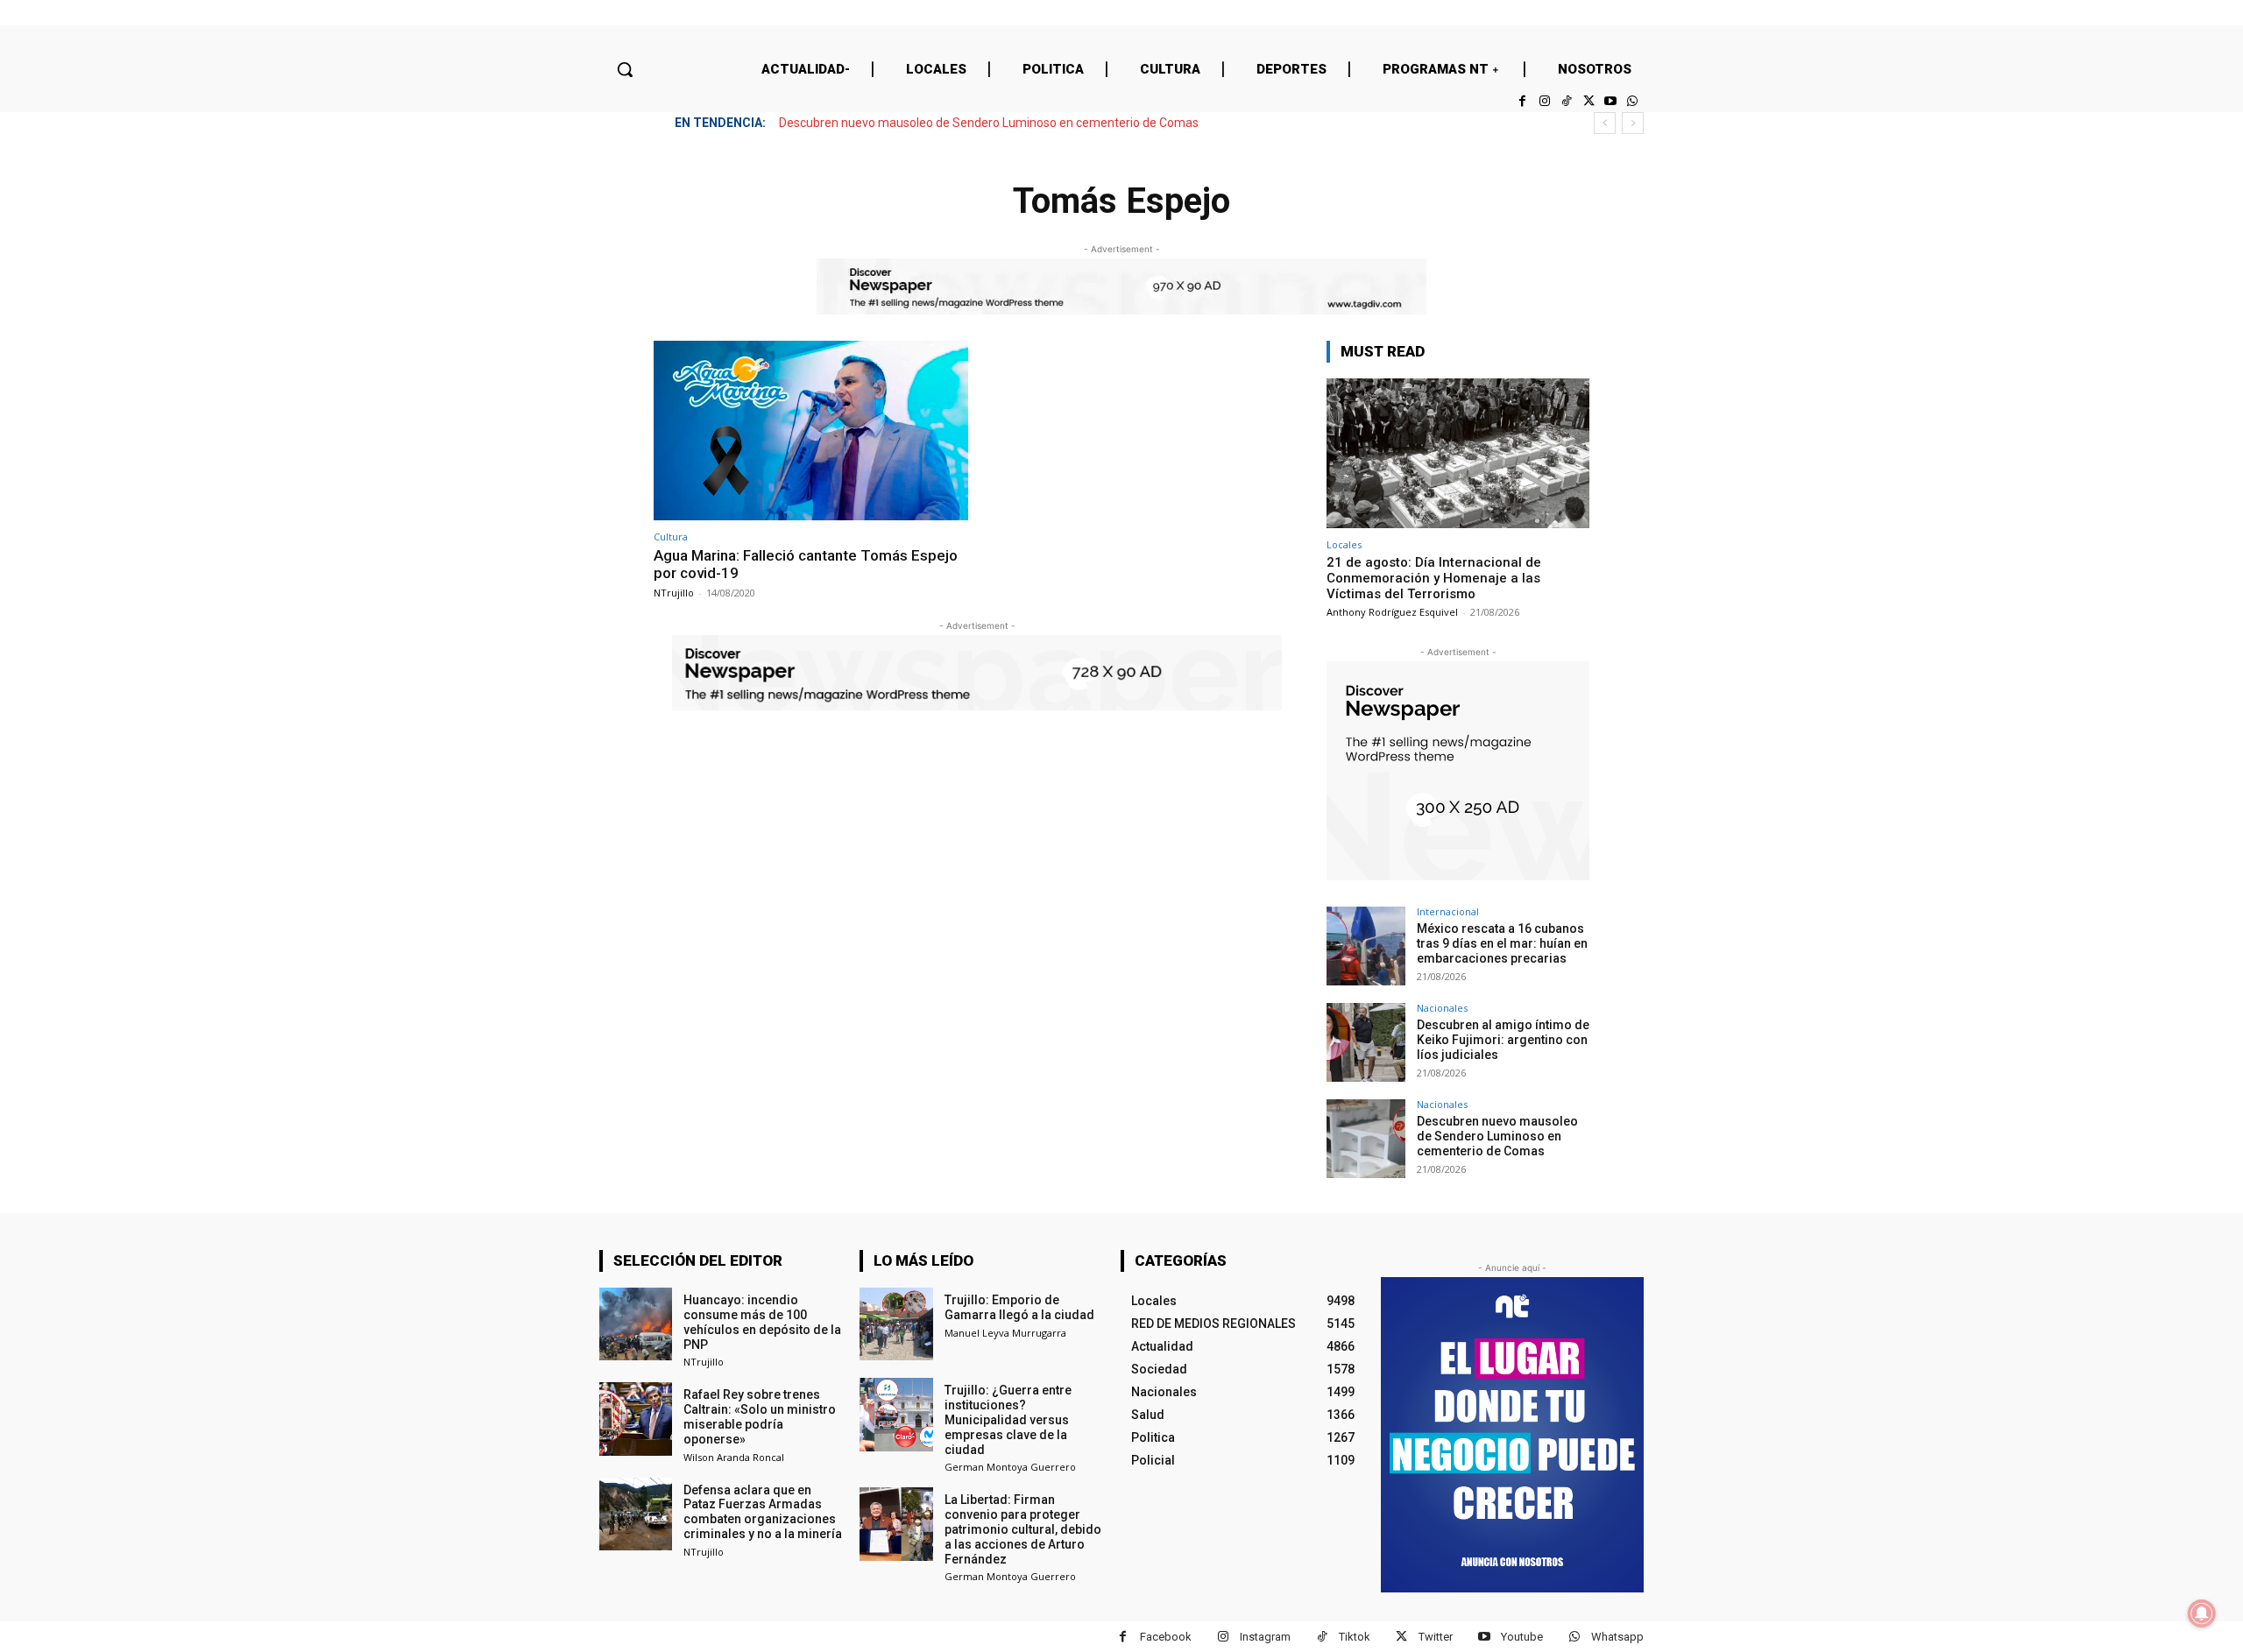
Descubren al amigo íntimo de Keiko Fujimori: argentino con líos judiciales (1503, 1040)
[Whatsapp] (1633, 101)
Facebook (1166, 1637)
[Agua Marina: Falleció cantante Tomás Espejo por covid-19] (811, 431)
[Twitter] (1588, 101)
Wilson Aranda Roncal (734, 1457)
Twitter (1436, 1637)
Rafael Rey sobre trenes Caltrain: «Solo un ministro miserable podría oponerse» (760, 1416)
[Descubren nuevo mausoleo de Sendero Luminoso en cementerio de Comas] (1366, 1139)
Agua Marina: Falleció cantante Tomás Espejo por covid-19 (806, 564)
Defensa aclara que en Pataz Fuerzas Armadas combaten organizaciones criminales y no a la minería (763, 1512)
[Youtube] (1611, 101)
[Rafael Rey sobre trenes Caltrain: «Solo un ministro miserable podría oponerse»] (636, 1419)
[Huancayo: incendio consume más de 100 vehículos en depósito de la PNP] (636, 1324)
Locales (1344, 544)
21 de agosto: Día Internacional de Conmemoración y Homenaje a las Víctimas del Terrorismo (1434, 578)
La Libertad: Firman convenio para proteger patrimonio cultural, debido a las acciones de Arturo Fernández (1023, 1529)
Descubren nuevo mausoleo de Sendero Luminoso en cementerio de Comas (989, 123)
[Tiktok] (1566, 101)
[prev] (1605, 123)
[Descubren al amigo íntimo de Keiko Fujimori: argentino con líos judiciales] (1366, 1042)
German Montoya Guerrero (1010, 1467)
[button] (625, 69)
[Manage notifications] (2202, 1613)
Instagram (1265, 1637)
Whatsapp (1617, 1637)
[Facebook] (1522, 101)
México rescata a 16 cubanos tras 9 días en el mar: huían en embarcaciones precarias (1502, 943)
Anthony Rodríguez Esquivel (1392, 612)
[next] (1633, 123)
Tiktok (1355, 1637)
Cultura (671, 537)
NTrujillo (674, 593)
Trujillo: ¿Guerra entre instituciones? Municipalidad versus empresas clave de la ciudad (1008, 1419)
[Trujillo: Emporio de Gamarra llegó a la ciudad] (896, 1324)
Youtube (1522, 1637)
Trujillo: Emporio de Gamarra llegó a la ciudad (1019, 1307)
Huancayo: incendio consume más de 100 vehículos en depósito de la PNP (762, 1322)
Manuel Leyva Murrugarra (1005, 1333)
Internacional (1448, 911)
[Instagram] (1544, 101)
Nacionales (1442, 1008)
